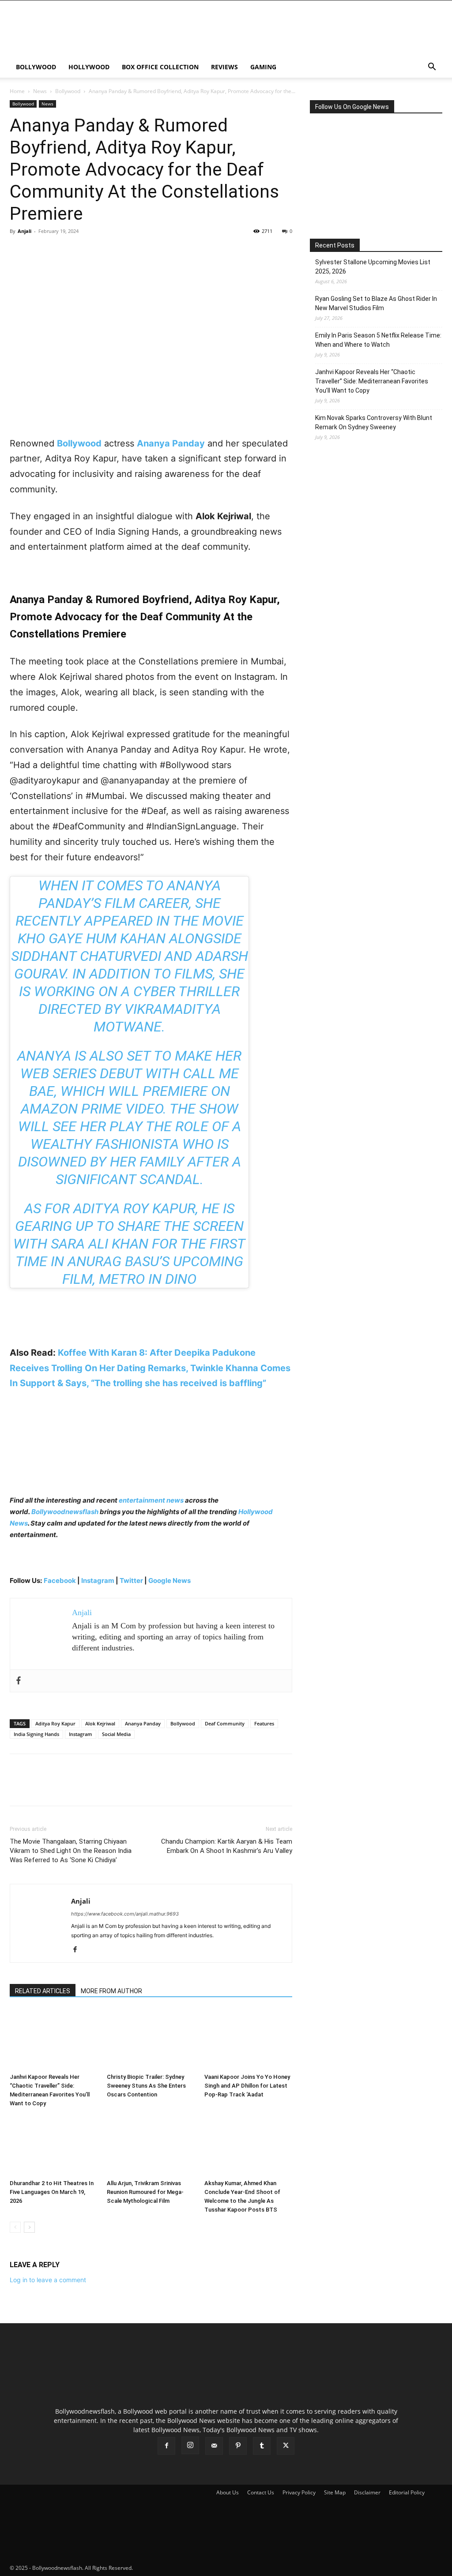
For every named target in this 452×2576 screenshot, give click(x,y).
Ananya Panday (143, 1723)
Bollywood (36, 67)
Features (264, 1723)
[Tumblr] (262, 2446)
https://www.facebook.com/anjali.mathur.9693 (125, 1914)
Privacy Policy (299, 2492)
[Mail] (214, 2446)
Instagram (98, 1580)
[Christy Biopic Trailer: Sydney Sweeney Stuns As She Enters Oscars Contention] (151, 2039)
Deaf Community (225, 1723)
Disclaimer (367, 2492)
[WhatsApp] (79, 251)
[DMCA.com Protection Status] (200, 2568)
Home (17, 91)
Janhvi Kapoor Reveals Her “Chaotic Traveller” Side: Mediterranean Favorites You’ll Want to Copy (372, 381)
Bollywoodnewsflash (66, 1512)
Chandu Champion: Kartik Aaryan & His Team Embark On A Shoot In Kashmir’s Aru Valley (227, 1846)
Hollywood (89, 67)
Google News (169, 1580)
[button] (432, 68)
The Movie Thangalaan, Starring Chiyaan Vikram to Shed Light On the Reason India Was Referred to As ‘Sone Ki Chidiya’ (71, 1851)
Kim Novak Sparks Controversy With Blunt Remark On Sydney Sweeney (374, 422)
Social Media (116, 1734)
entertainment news (151, 1500)
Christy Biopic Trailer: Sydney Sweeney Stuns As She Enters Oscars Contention (146, 2086)
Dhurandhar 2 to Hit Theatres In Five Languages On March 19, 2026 (52, 2192)
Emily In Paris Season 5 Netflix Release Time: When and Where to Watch (378, 340)
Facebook (60, 1580)
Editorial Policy (407, 2492)
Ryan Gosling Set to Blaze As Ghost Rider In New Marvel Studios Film (376, 303)
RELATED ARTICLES (43, 1991)
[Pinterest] (59, 251)
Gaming (263, 67)
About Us (228, 2492)
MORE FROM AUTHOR (111, 1991)
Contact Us (261, 2492)
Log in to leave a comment (48, 2280)
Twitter (132, 1580)
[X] (39, 251)
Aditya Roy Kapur (55, 1723)
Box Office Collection (160, 67)
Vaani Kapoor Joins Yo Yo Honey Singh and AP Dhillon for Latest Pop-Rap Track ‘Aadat (247, 2086)
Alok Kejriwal (100, 1723)
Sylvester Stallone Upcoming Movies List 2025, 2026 (373, 267)
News (40, 91)
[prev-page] (15, 2227)
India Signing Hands (36, 1734)
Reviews (224, 67)
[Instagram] (190, 2445)
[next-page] (29, 2227)
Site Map (335, 2492)
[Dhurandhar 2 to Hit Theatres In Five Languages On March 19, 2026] (54, 2146)
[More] (100, 251)
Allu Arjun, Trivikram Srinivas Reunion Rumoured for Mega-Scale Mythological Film (145, 2192)
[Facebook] (19, 251)
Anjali (24, 231)
